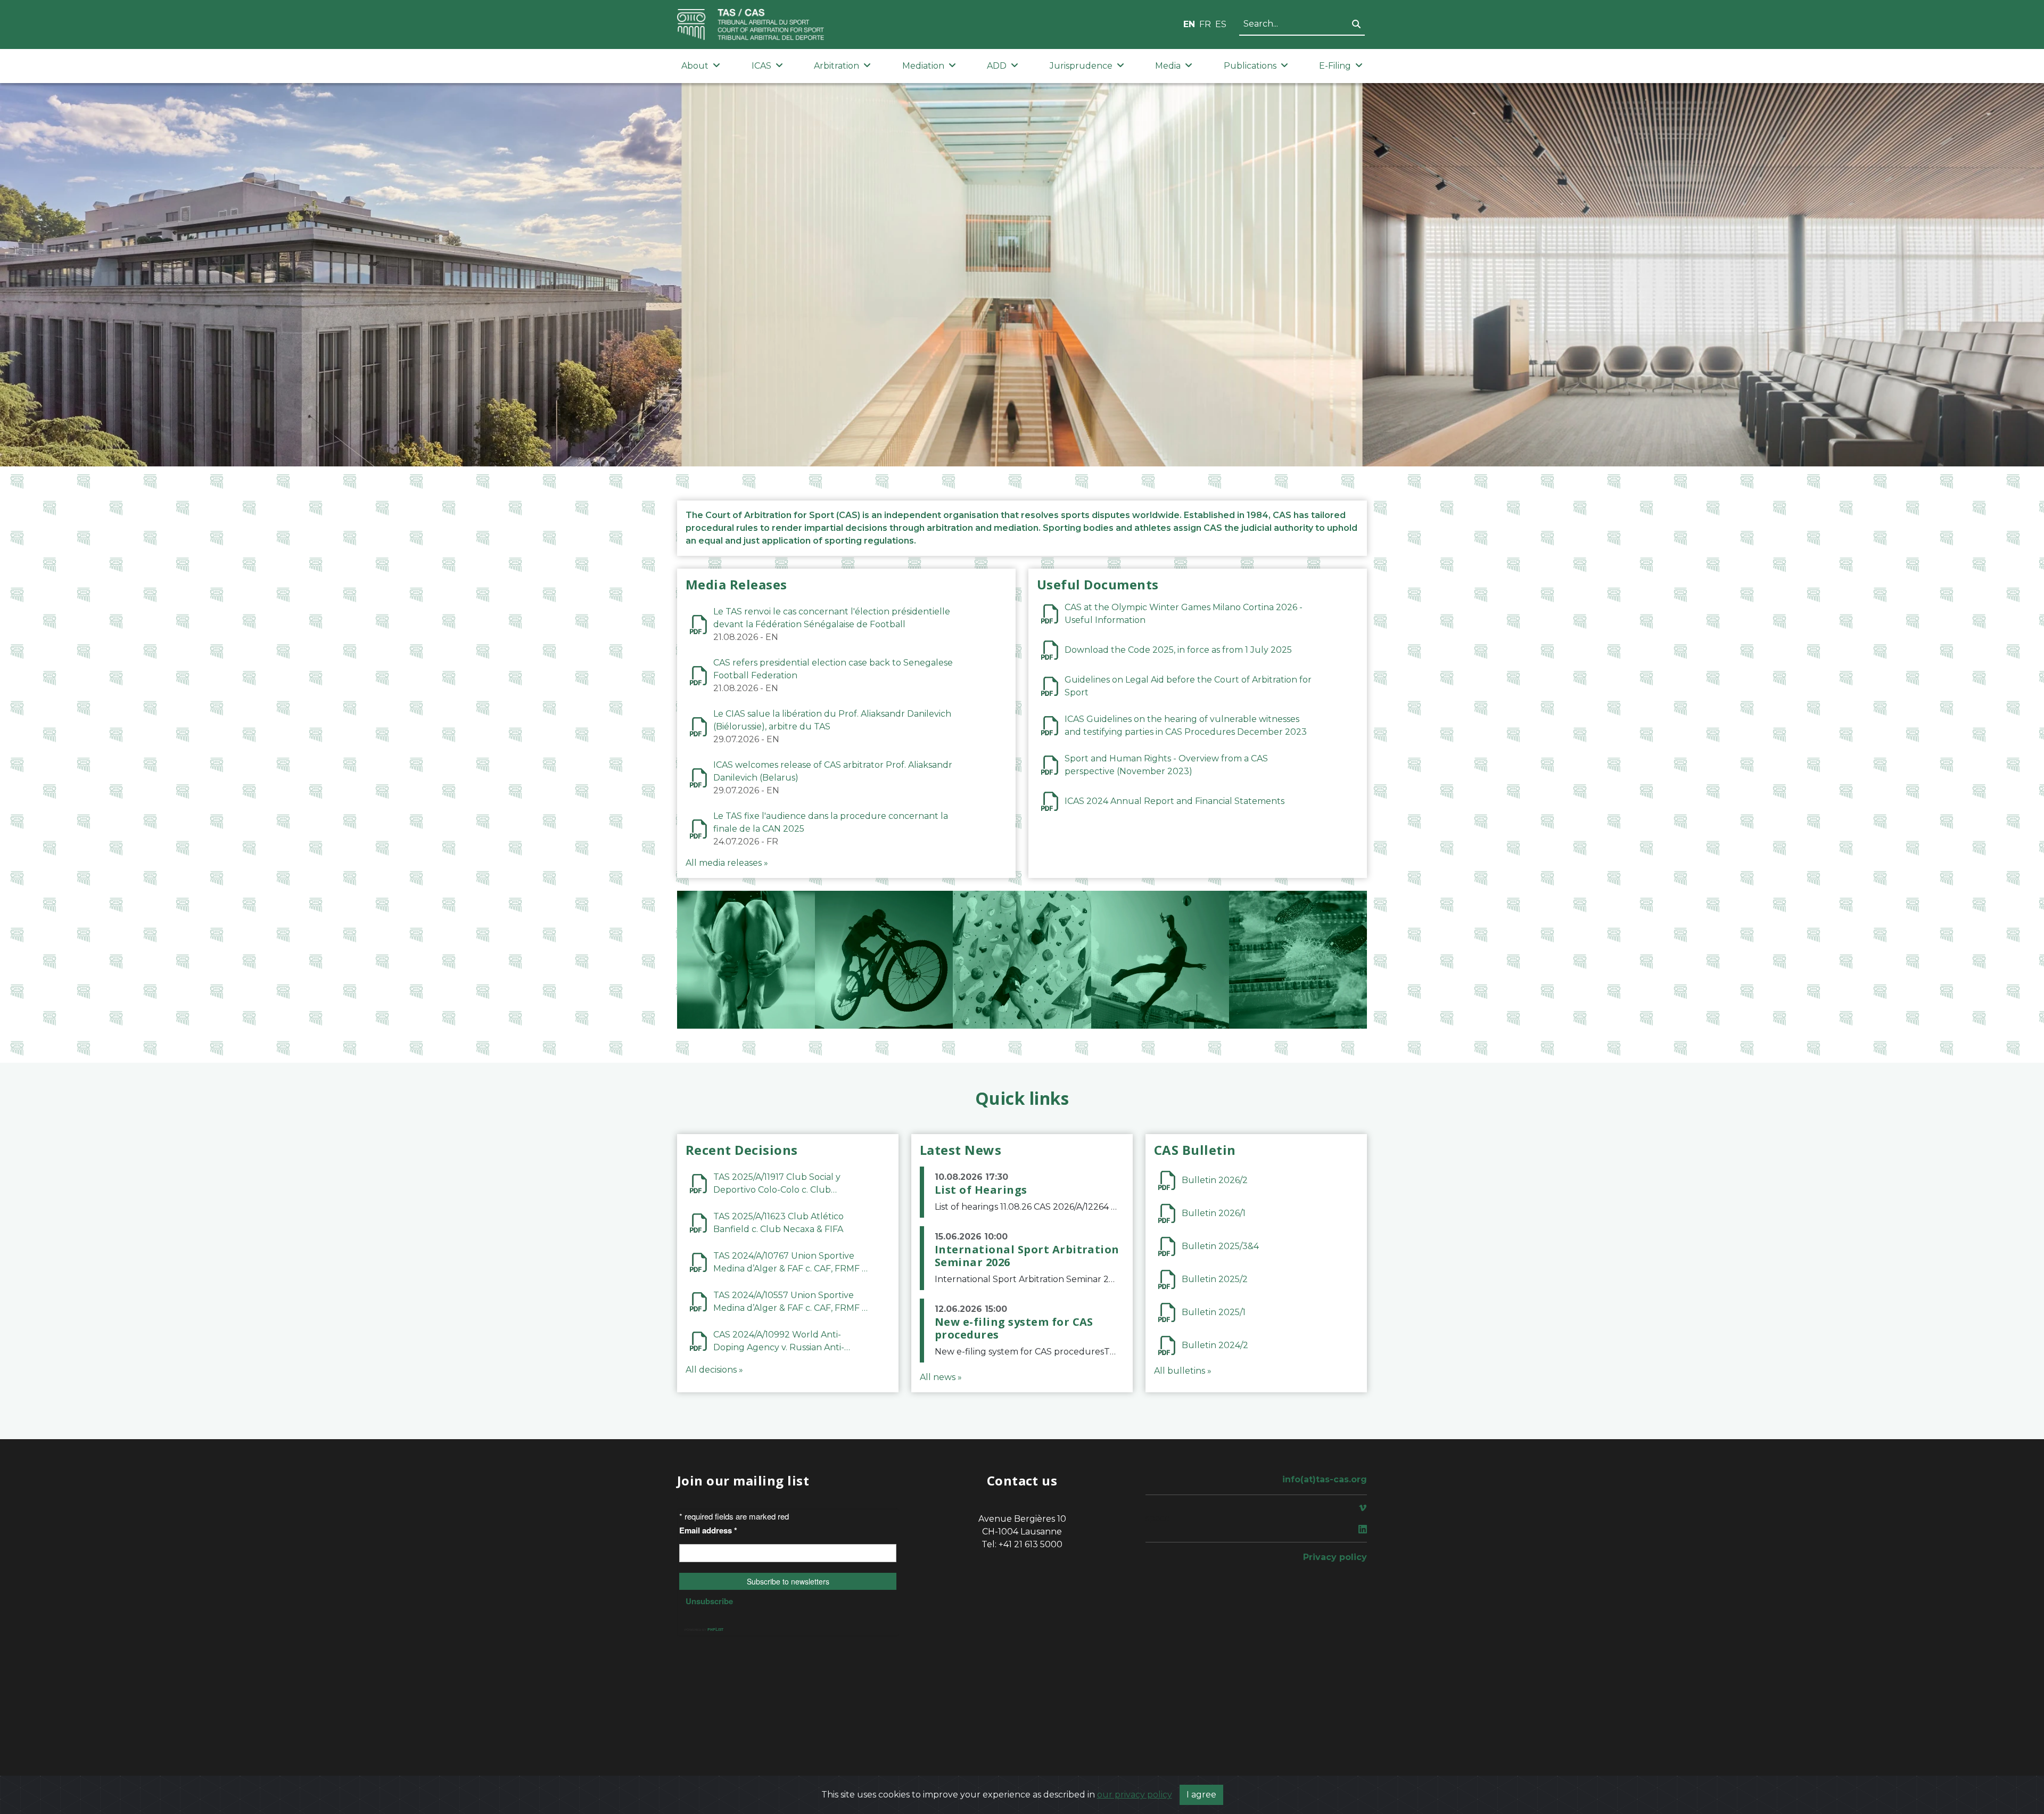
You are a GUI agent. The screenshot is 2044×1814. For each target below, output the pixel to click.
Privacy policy (1335, 1557)
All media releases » (727, 863)
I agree (1201, 1795)
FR (1205, 24)
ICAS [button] (761, 66)
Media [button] (1168, 66)
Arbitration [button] (836, 66)
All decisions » (714, 1370)
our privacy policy (1135, 1795)
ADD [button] (997, 66)
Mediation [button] (923, 66)
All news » (941, 1377)
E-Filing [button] (1335, 66)
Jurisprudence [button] (1081, 66)
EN (1189, 24)
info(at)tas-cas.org (1325, 1479)
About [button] (695, 66)
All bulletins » (1183, 1371)
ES (1221, 24)
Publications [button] (1250, 66)
